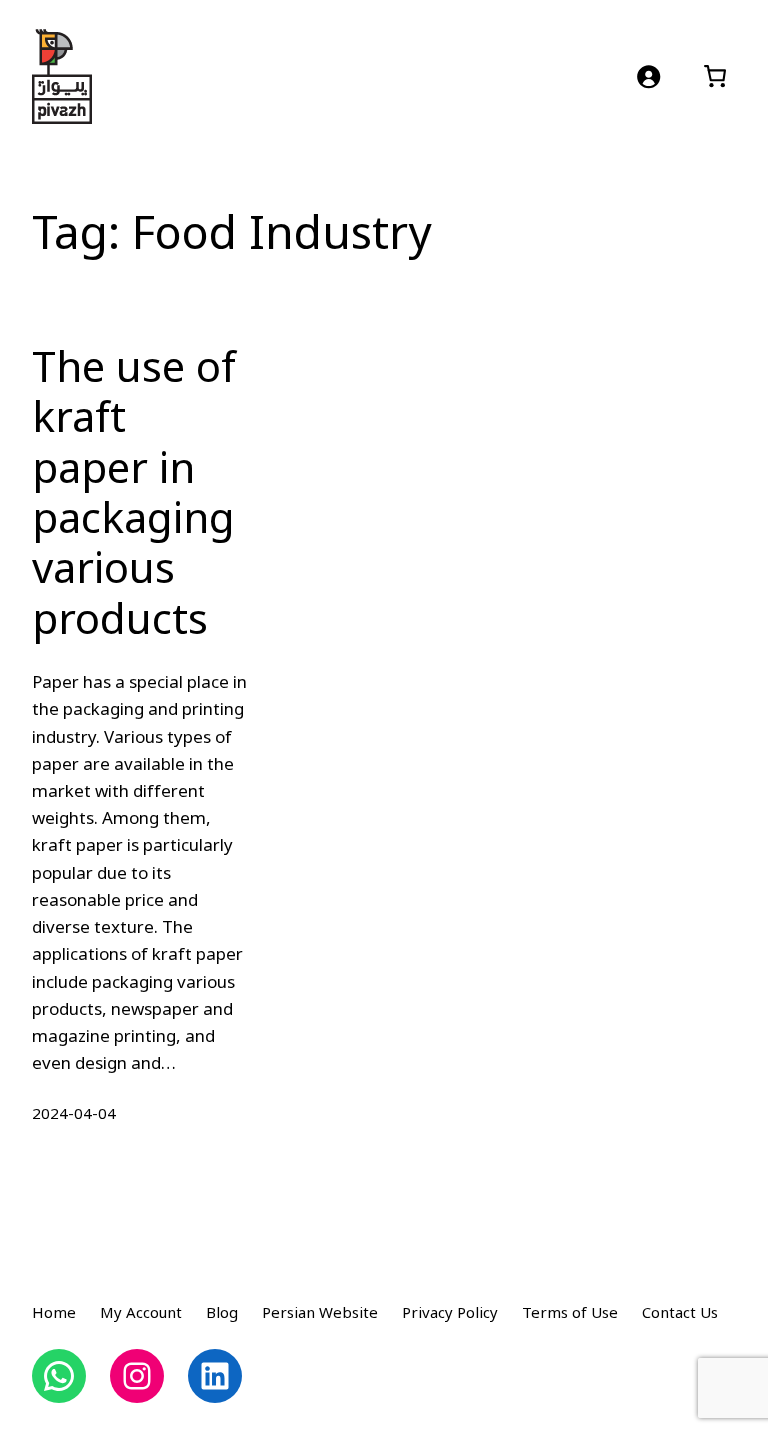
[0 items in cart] (714, 76)
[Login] (648, 76)
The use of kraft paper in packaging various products (134, 495)
